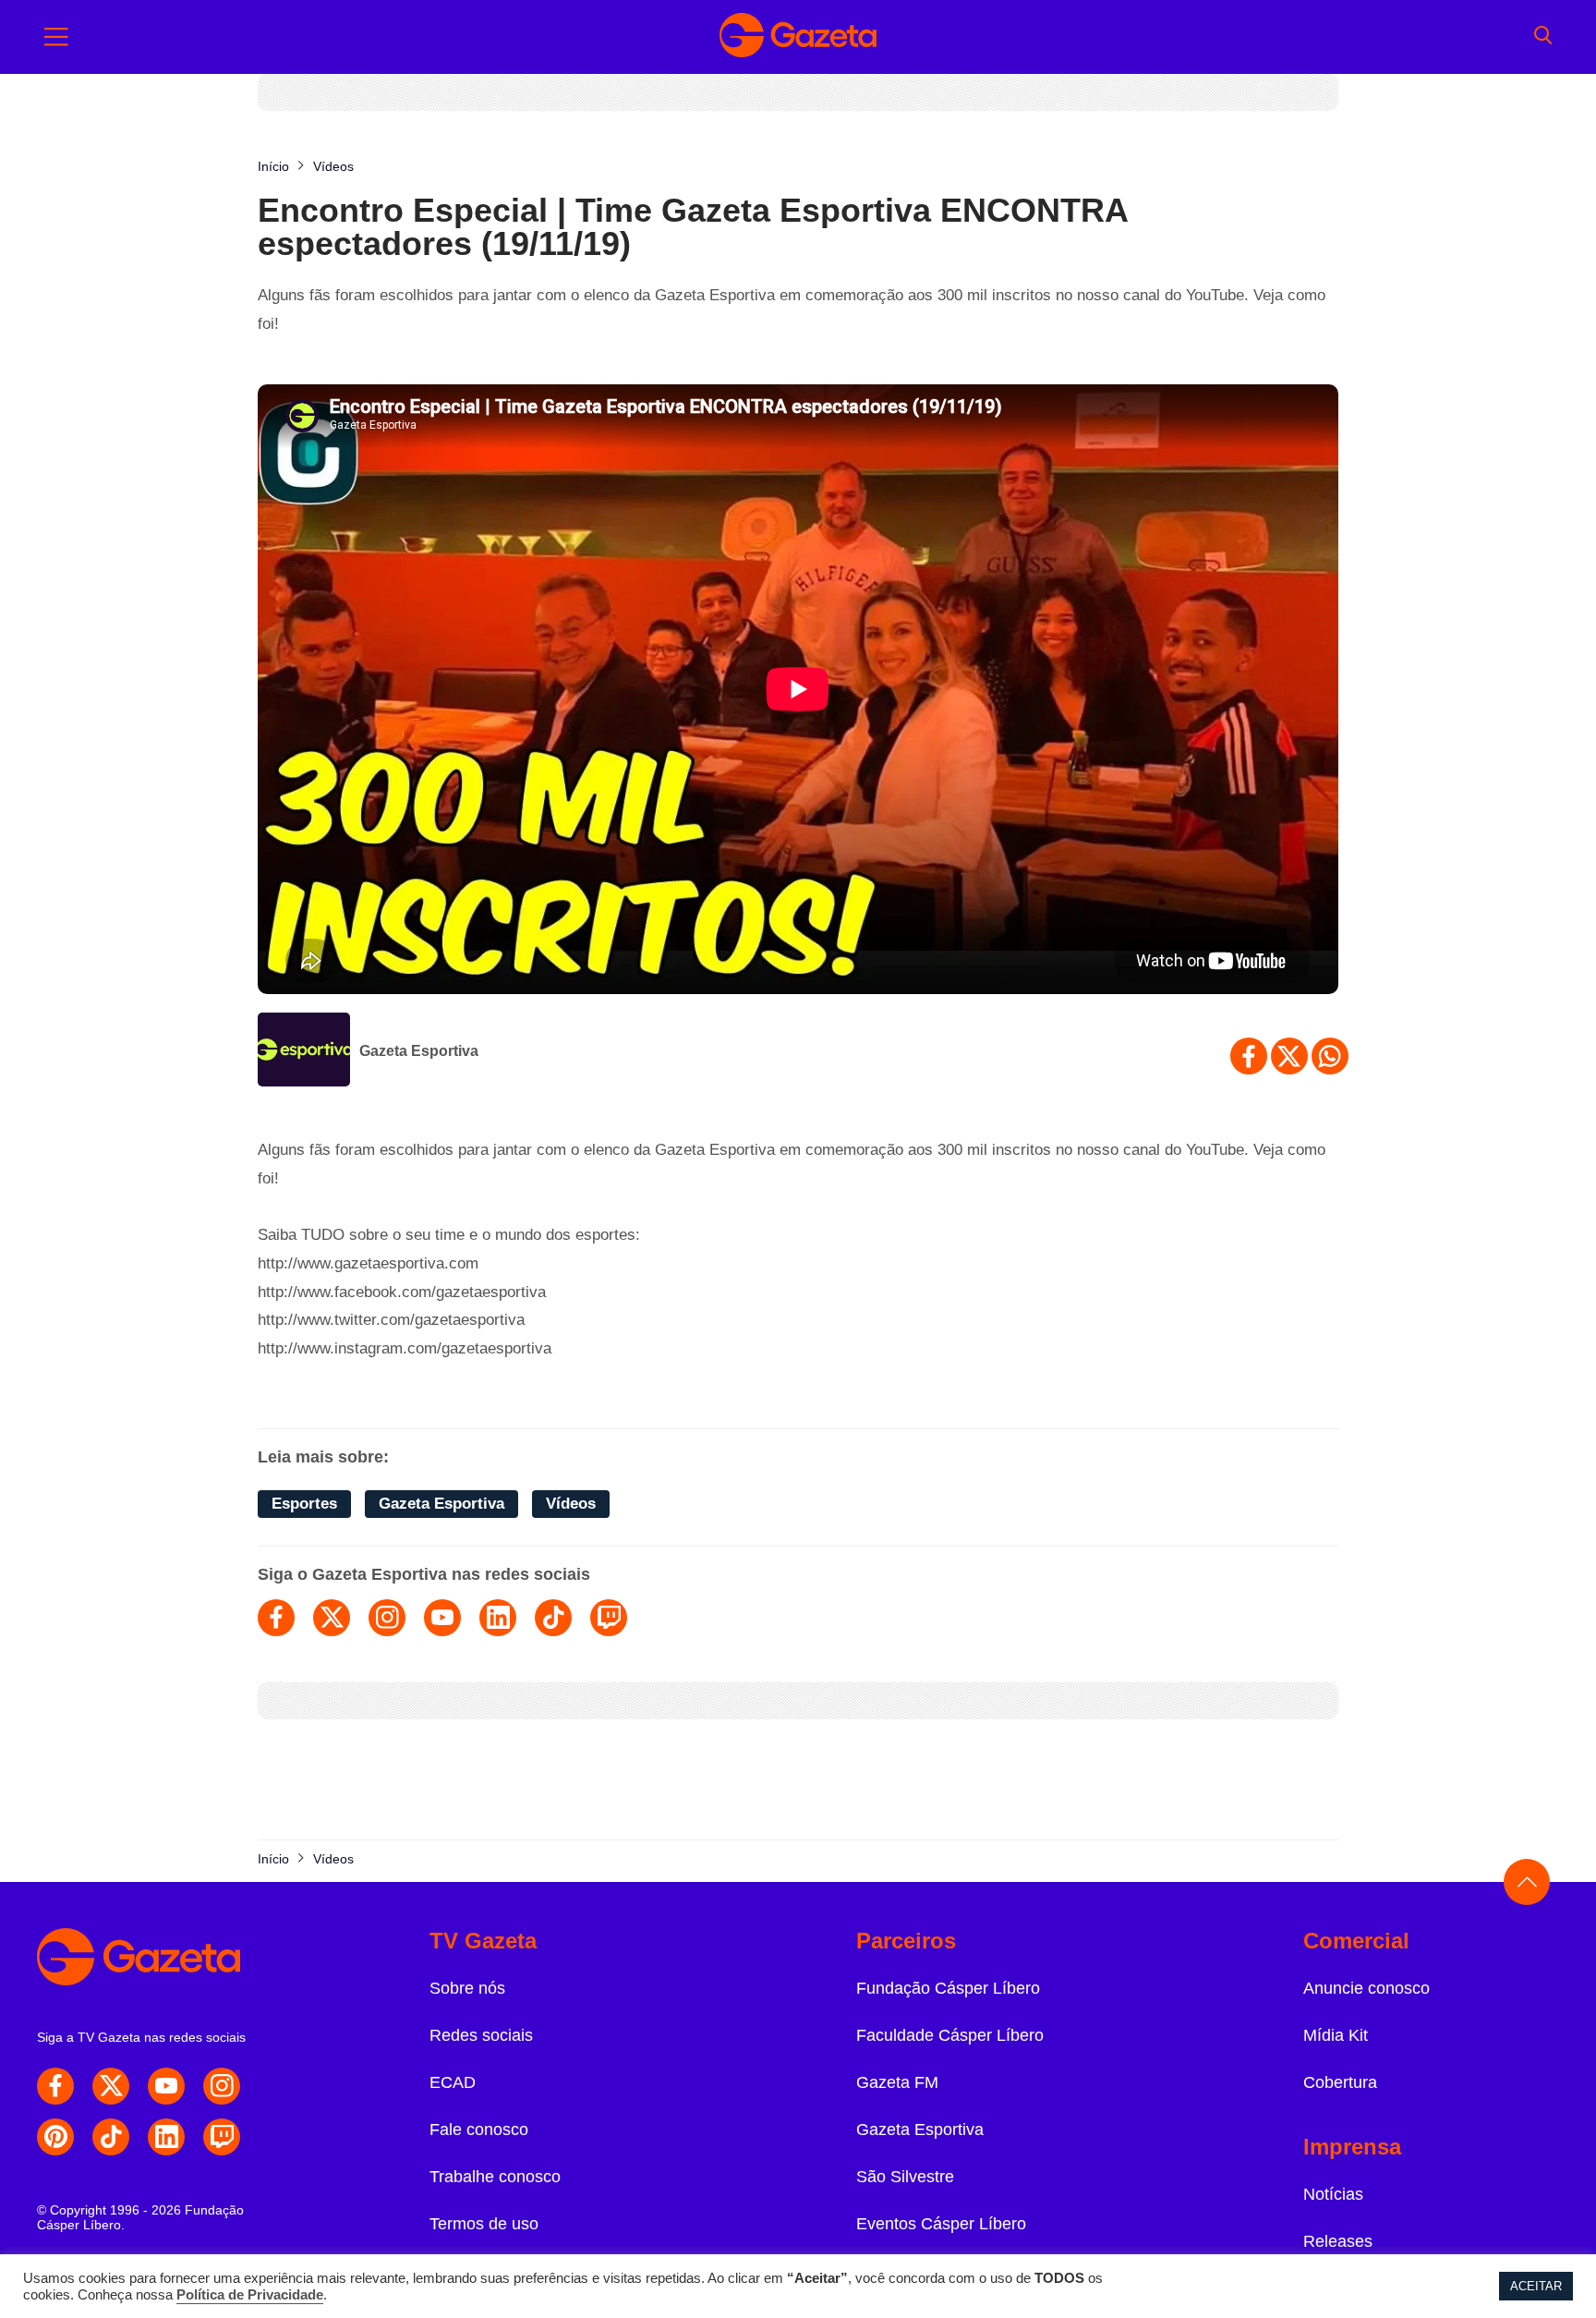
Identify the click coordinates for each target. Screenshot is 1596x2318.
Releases (1338, 2241)
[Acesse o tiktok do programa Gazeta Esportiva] (553, 1618)
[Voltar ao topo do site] (1527, 1882)
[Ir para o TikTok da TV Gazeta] (111, 2137)
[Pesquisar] (1543, 37)
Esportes (304, 1504)
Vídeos (571, 1504)
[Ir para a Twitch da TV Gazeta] (222, 2137)
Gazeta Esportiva (419, 1051)
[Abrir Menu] (56, 37)
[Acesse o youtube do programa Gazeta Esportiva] (442, 1618)
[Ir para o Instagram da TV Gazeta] (222, 2086)
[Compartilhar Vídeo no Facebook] (1249, 1056)
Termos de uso (484, 2224)
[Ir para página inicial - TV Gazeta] (798, 37)
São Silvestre (905, 2177)
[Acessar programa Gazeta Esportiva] (304, 1051)
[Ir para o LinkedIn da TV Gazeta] (166, 2137)
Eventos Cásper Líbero (941, 2224)
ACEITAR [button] (1536, 2286)
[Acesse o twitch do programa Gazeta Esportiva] (609, 1618)
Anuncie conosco (1366, 1988)
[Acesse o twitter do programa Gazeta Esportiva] (332, 1618)
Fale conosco (479, 2130)
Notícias (1333, 2194)
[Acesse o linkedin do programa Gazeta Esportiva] (498, 1618)
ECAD (453, 2082)
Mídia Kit (1336, 2035)
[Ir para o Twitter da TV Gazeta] (111, 2086)
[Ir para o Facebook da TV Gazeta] (55, 2086)
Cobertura (1340, 2082)
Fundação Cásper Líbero (948, 1988)
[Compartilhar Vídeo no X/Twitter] (1289, 1056)
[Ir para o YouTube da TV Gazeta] (166, 2086)
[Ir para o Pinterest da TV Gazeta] (55, 2137)
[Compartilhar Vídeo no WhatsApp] (1330, 1056)
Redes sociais (481, 2035)
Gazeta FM (897, 2082)
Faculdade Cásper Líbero (950, 2035)
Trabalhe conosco (495, 2177)
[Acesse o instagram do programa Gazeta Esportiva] (387, 1618)
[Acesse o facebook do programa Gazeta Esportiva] (276, 1618)
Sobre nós (467, 1988)
